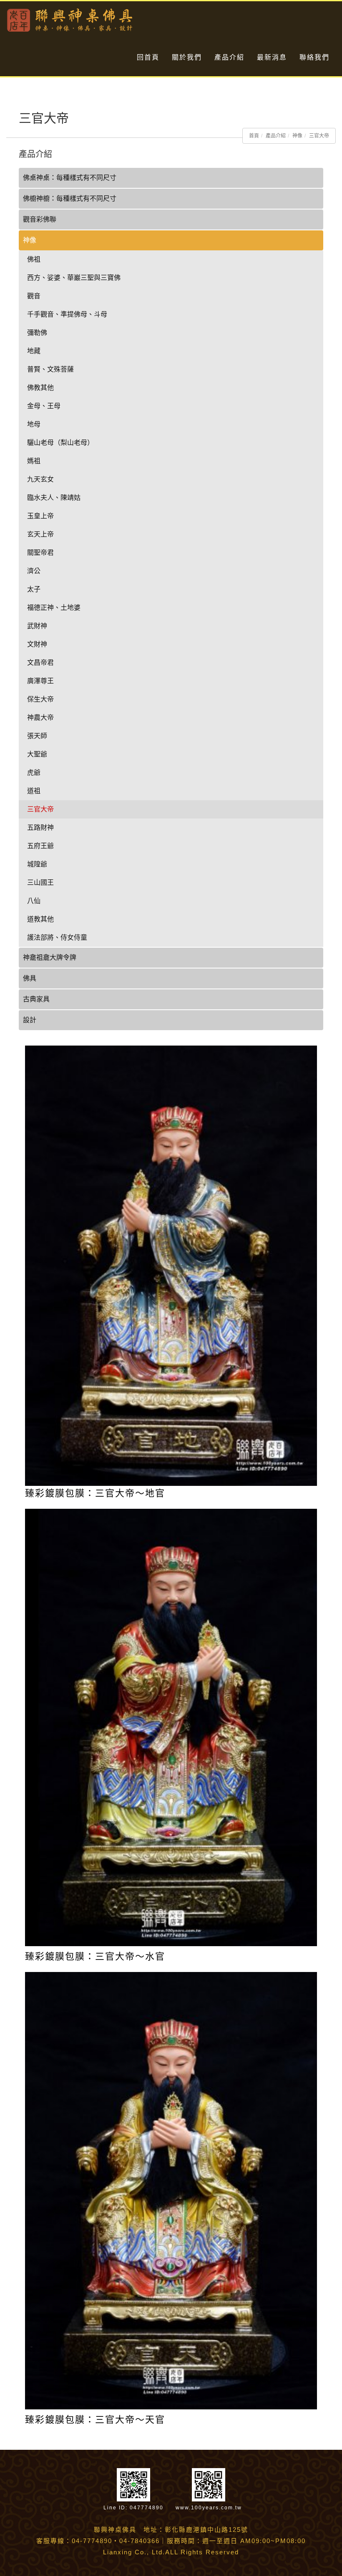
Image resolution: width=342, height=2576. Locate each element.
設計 (30, 1020)
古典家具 (36, 999)
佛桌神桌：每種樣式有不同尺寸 (70, 178)
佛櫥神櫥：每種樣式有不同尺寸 (70, 198)
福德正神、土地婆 (54, 608)
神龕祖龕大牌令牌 (50, 957)
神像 (297, 136)
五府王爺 (40, 846)
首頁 (254, 136)
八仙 (34, 901)
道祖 (34, 791)
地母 (34, 424)
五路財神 (40, 827)
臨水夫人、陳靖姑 (54, 498)
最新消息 (272, 57)
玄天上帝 (40, 534)
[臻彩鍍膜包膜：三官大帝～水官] (171, 1727)
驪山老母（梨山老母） (60, 443)
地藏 (34, 351)
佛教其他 (40, 388)
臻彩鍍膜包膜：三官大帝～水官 (95, 1956)
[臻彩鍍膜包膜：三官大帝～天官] (171, 2190)
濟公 (34, 571)
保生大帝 (40, 699)
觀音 (34, 296)
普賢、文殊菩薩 (50, 369)
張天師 (37, 736)
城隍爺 (37, 864)
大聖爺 (37, 754)
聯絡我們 (314, 57)
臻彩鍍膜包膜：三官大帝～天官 (95, 2420)
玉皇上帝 (40, 516)
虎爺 (34, 773)
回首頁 (148, 57)
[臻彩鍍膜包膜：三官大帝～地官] (171, 1265)
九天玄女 (40, 479)
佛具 (30, 978)
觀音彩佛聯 (40, 219)
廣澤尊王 (40, 681)
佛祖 (34, 259)
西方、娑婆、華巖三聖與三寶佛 (74, 278)
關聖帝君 (40, 553)
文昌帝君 (40, 663)
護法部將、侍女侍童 (57, 937)
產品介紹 (229, 57)
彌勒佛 (37, 333)
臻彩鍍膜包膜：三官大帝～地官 (95, 1493)
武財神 (37, 626)
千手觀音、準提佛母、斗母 (67, 314)
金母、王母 (44, 406)
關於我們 (187, 57)
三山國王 (40, 882)
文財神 (37, 644)
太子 (34, 589)
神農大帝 (40, 718)
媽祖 (34, 461)
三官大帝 (319, 136)
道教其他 (40, 919)
